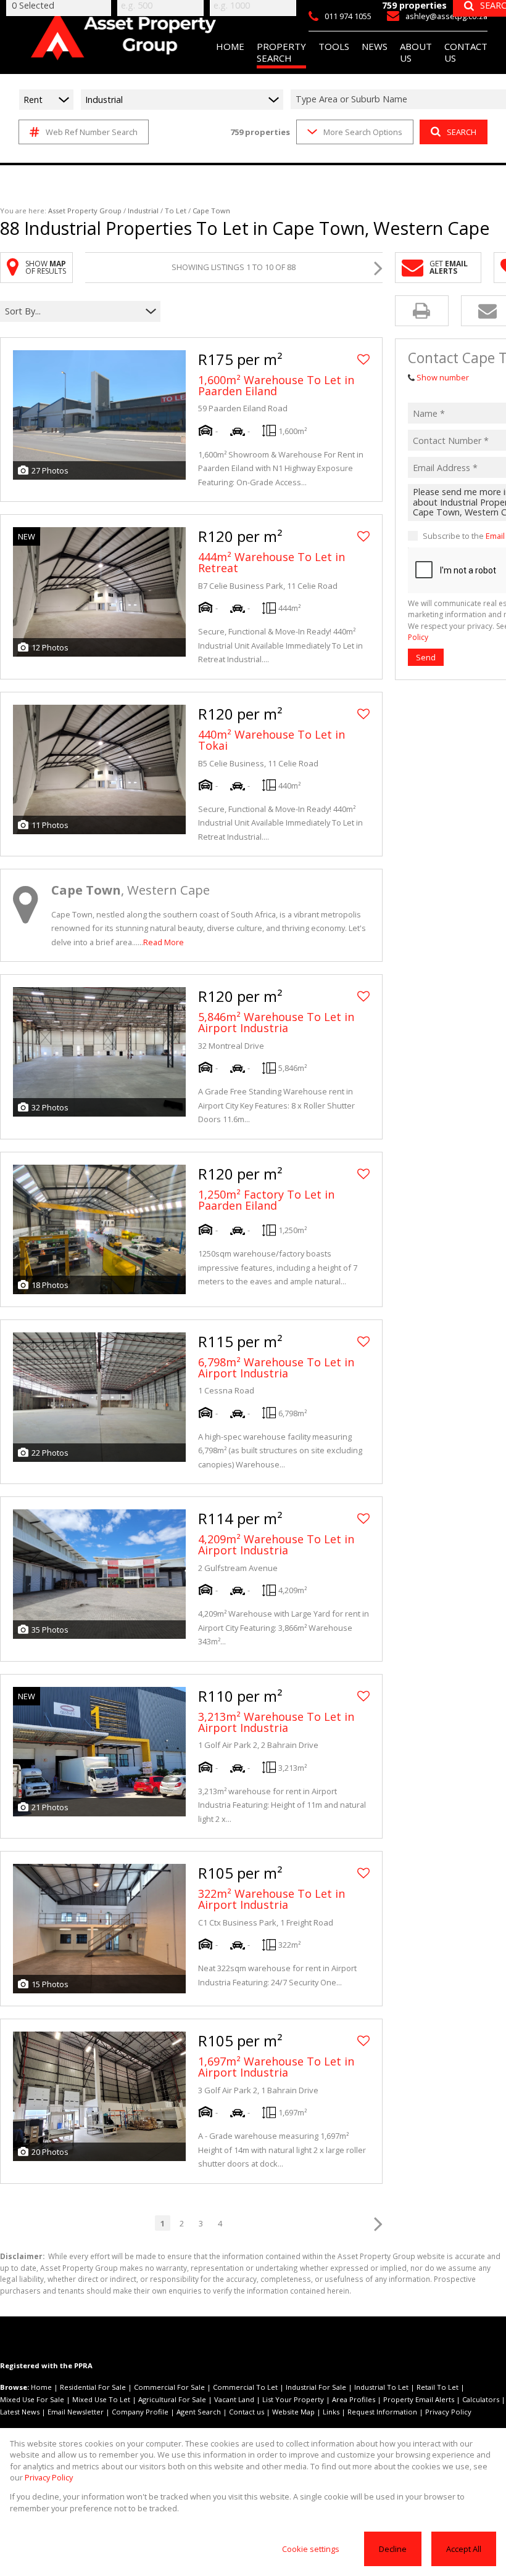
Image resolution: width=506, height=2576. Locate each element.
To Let (176, 211)
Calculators (481, 2399)
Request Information (382, 2412)
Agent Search (199, 2412)
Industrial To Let (381, 2387)
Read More (164, 942)
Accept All (464, 2549)
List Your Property (293, 2399)
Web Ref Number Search (92, 132)
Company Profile (140, 2412)
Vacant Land (234, 2399)
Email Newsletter (76, 2412)
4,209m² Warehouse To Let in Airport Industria (276, 1544)
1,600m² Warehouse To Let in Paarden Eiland (276, 385)
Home (41, 2387)
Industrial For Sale (316, 2387)
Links (331, 2412)
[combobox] (73, 311)
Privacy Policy (448, 2412)
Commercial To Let (245, 2387)
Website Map (293, 2412)
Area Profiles (354, 2399)
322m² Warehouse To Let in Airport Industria (272, 1899)
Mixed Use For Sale (32, 2399)
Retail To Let (438, 2387)
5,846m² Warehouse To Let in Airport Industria (276, 1022)
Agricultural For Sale (172, 2399)
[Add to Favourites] (363, 359)
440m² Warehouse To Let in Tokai (272, 740)
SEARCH (462, 132)
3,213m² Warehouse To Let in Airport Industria (276, 1722)
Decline (393, 2549)
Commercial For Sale (169, 2387)
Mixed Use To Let (101, 2399)
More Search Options (363, 132)
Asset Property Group (85, 211)
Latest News (20, 2412)
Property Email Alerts (419, 2399)
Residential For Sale (93, 2387)
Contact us (247, 2412)
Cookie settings (311, 2549)
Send (426, 657)
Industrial (143, 211)
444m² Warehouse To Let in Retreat (272, 562)
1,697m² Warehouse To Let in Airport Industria (276, 2067)
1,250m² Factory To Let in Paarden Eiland (266, 1200)
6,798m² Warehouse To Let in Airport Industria (276, 1368)
